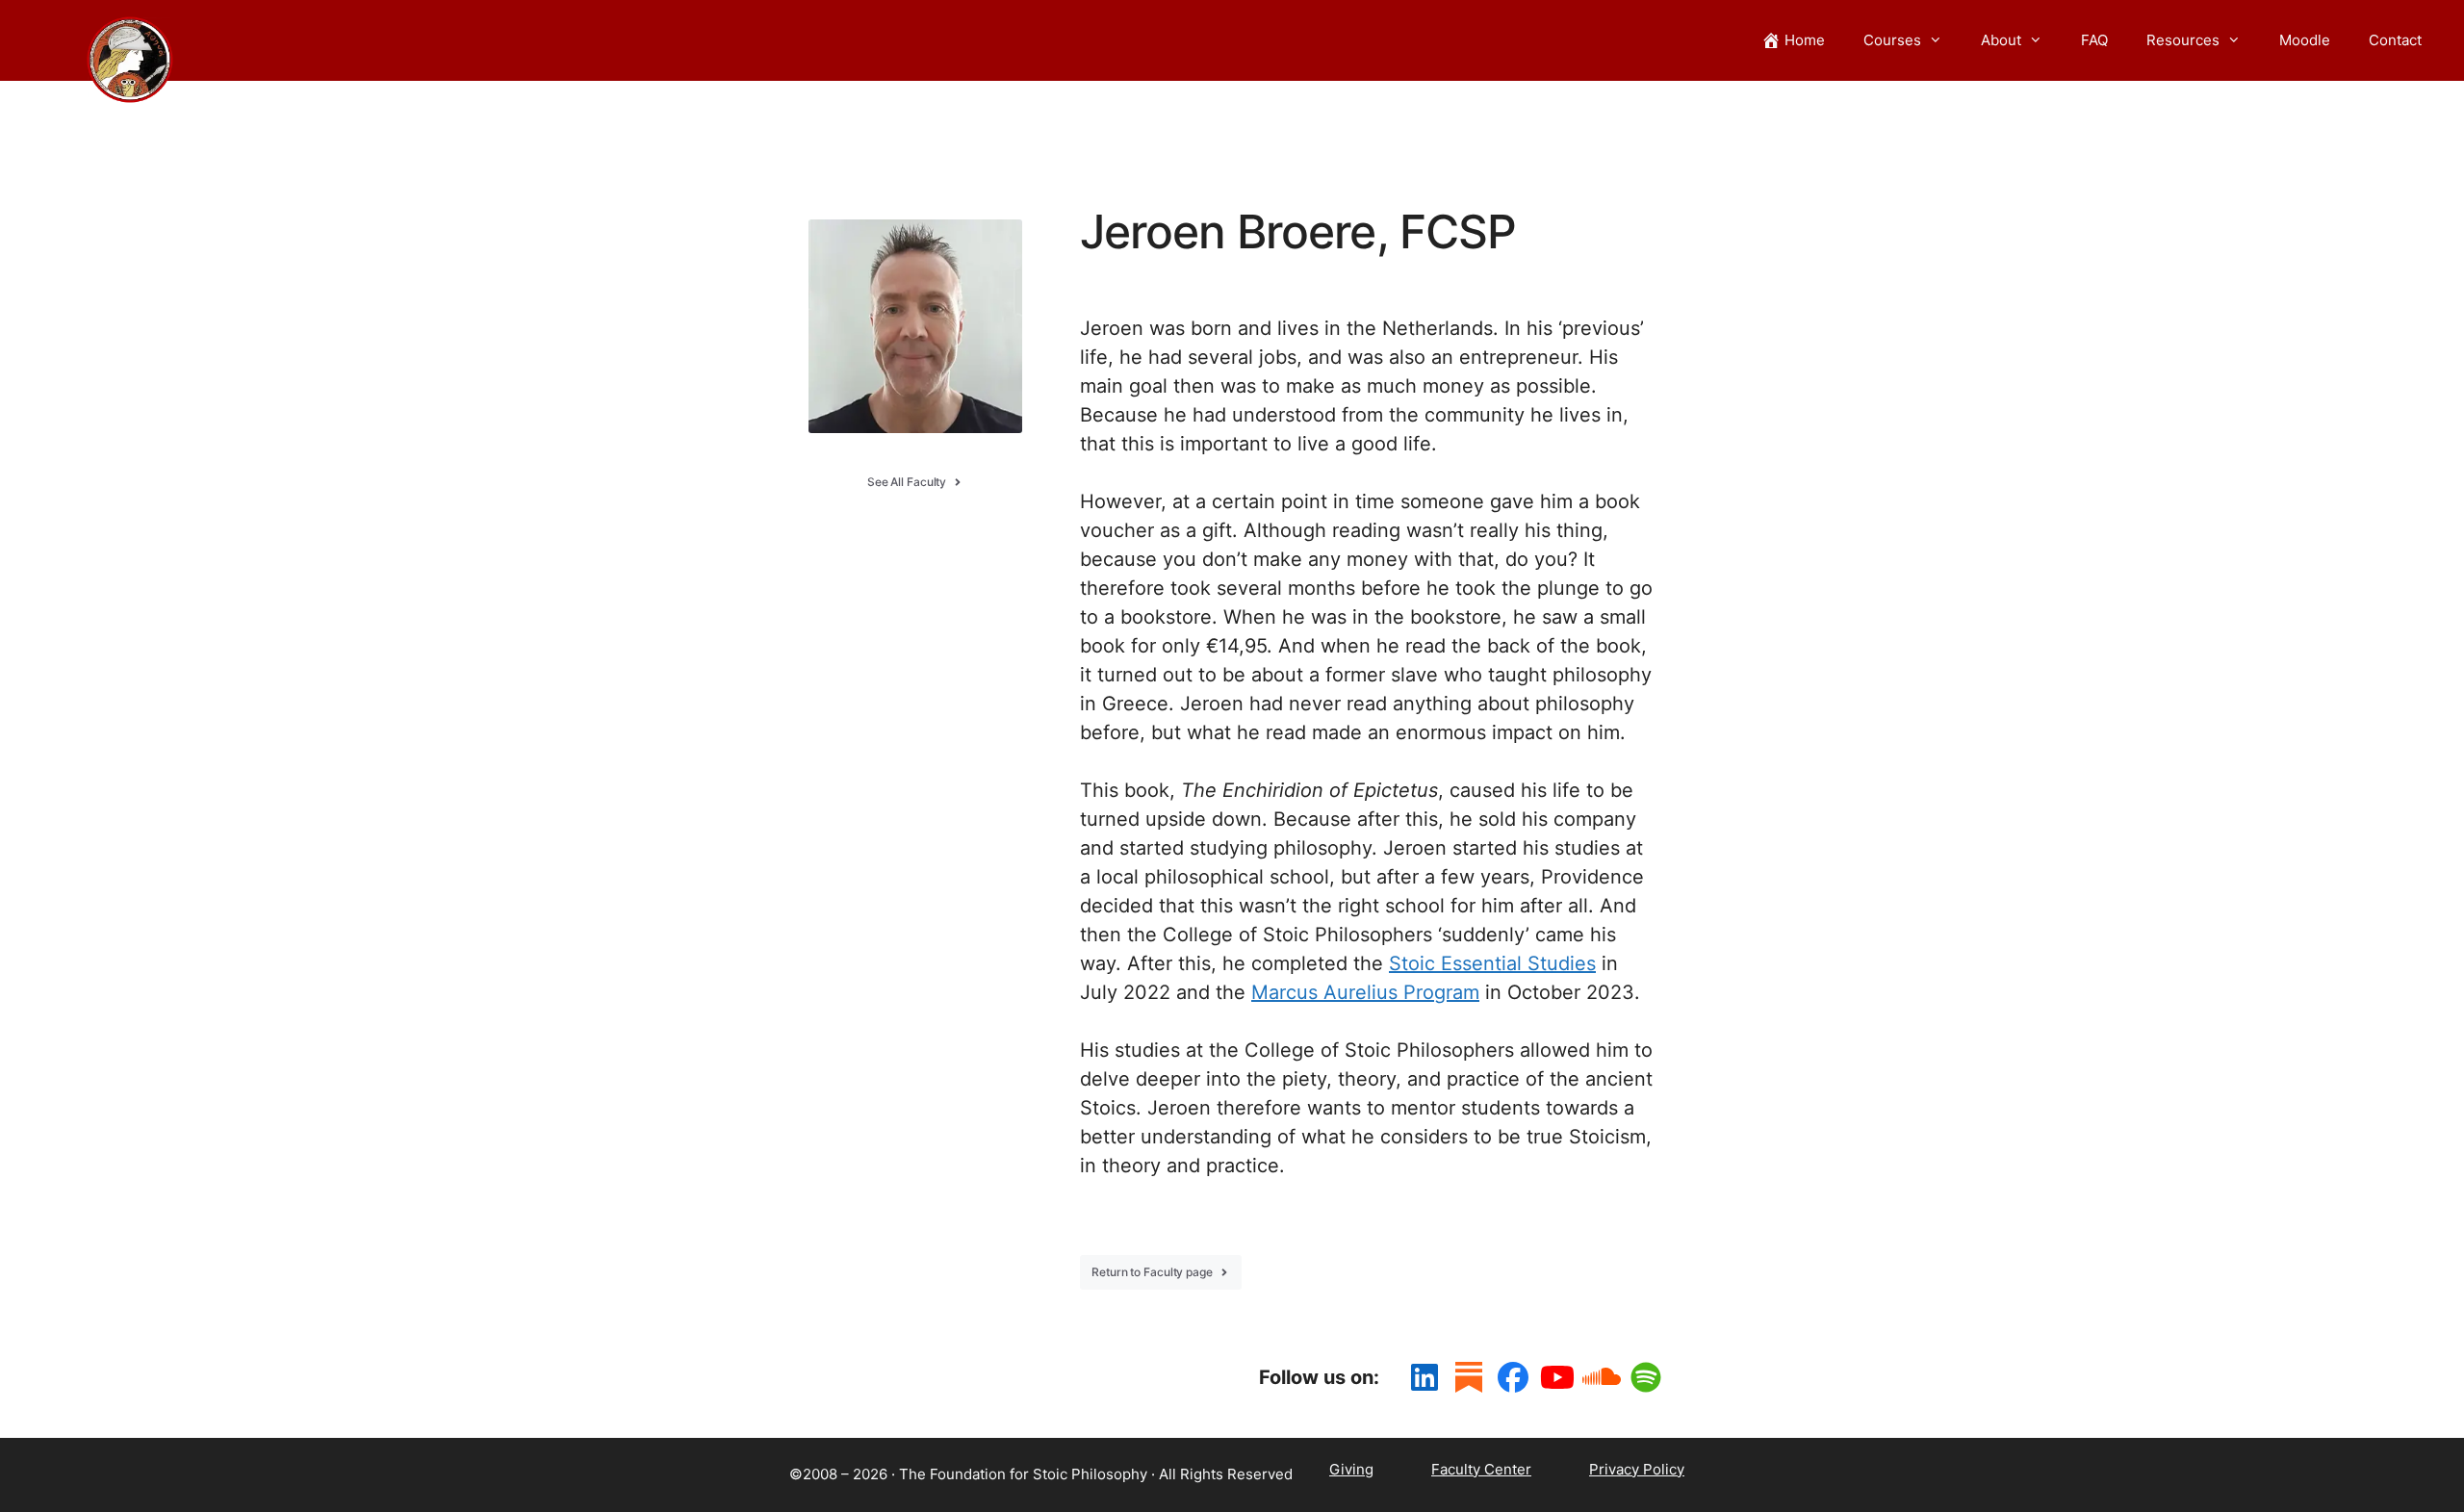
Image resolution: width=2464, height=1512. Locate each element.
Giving (1351, 1469)
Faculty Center (1481, 1469)
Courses (1892, 40)
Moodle (2305, 40)
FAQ (2094, 40)
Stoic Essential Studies (1492, 963)
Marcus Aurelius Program (1365, 992)
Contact (2395, 40)
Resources (2183, 40)
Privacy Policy (1637, 1469)
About (2001, 40)
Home (1805, 40)
